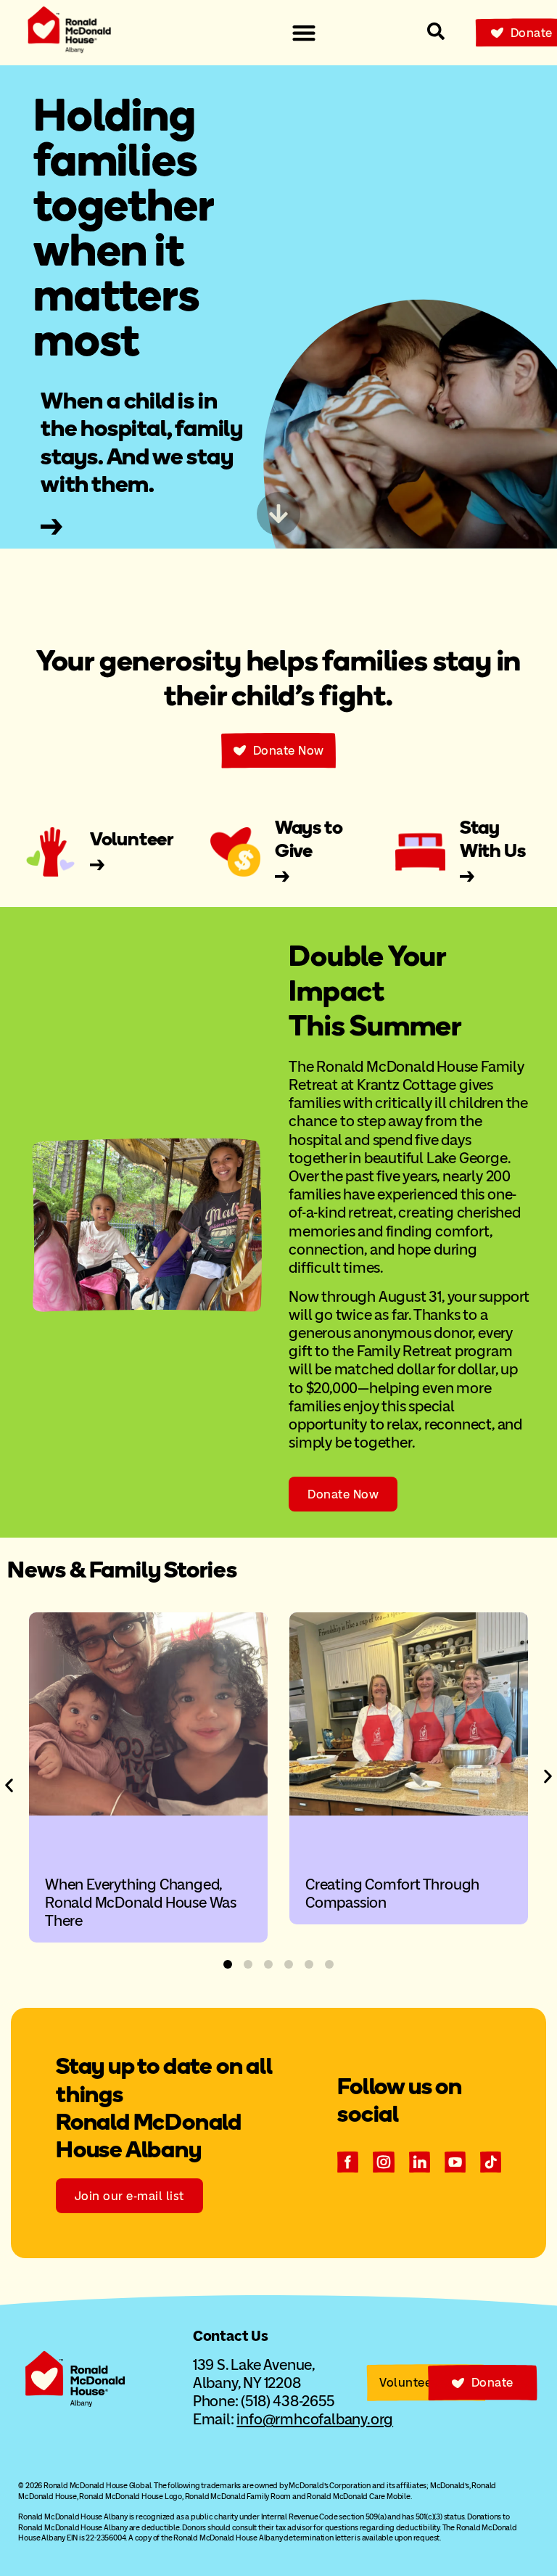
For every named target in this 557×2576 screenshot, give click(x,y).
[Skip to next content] (278, 514)
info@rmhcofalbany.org (315, 2419)
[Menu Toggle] (304, 33)
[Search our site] (436, 31)
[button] (9, 1785)
